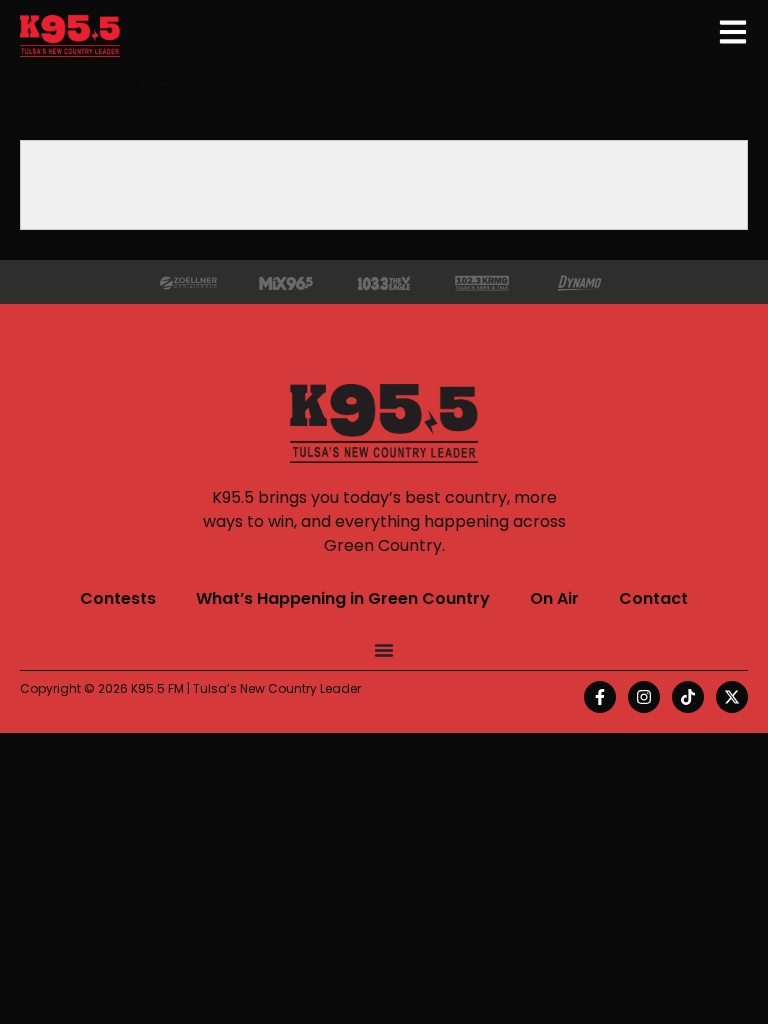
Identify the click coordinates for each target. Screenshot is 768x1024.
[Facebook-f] (600, 697)
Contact (653, 598)
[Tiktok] (688, 697)
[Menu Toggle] (384, 650)
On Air (554, 598)
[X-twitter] (732, 697)
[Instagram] (644, 697)
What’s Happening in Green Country (343, 598)
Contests (118, 598)
